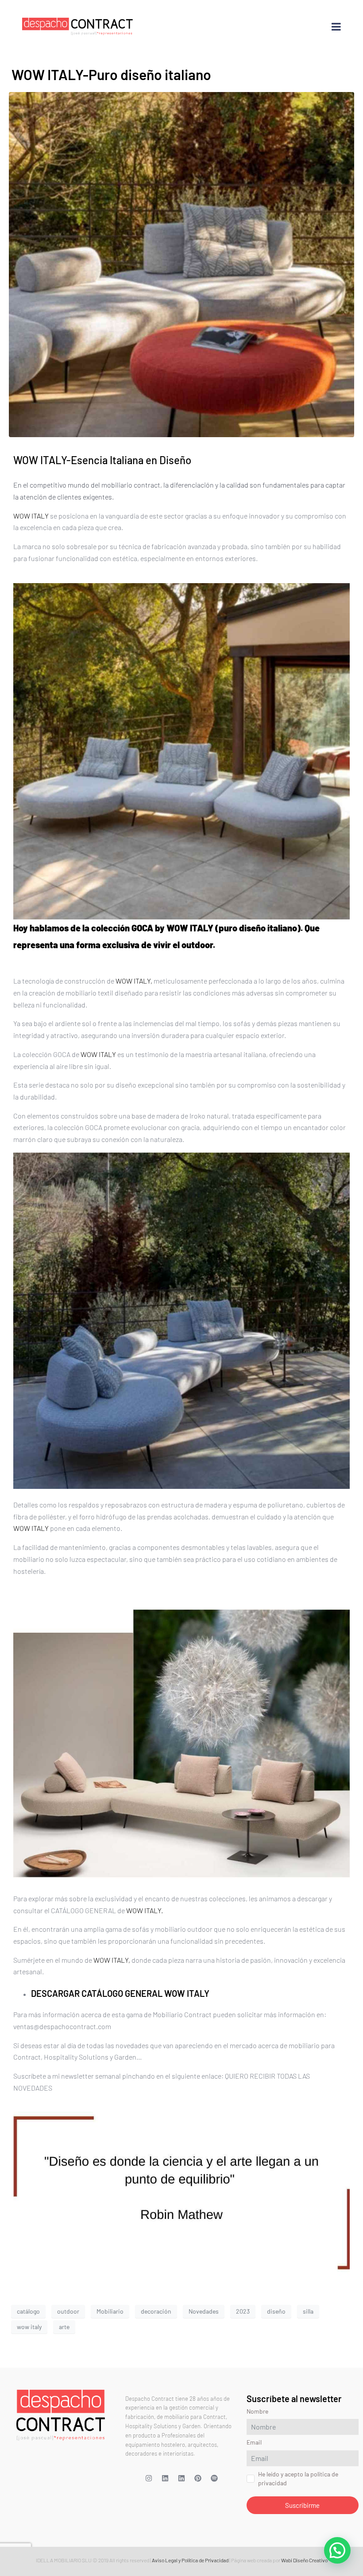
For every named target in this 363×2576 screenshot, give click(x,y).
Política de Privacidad (174, 1363)
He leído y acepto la (145, 1363)
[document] (181, 1288)
